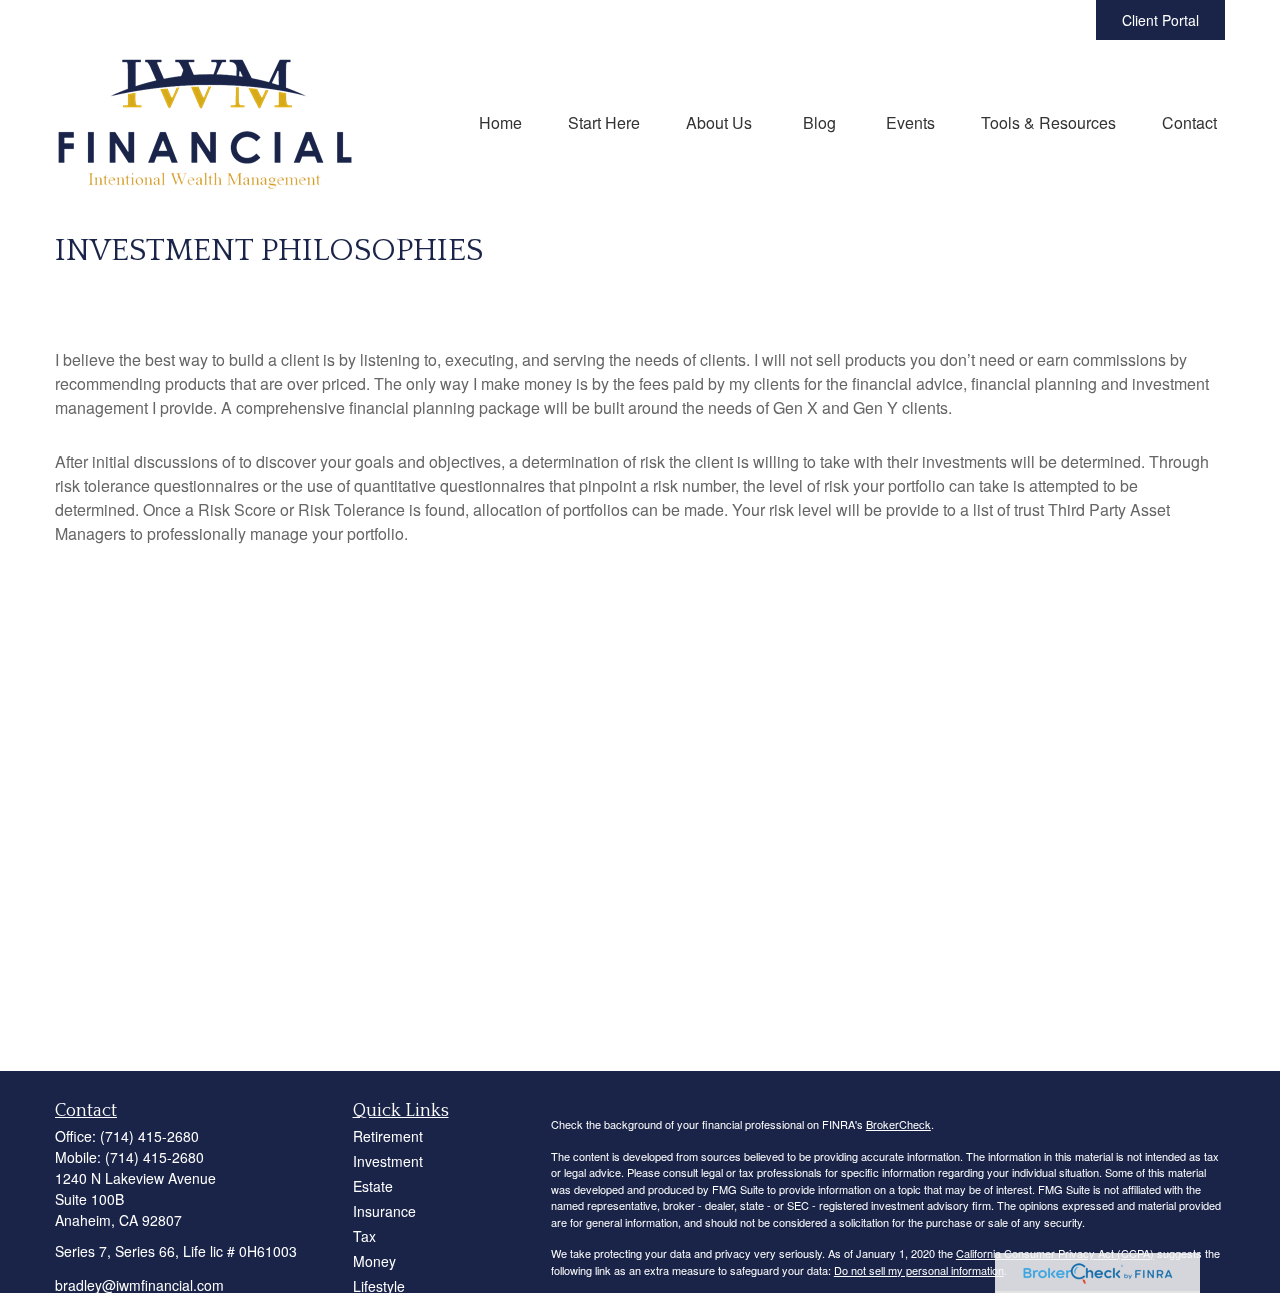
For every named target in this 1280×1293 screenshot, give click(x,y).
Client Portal (1160, 20)
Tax (364, 1236)
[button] (500, 121)
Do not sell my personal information (919, 1270)
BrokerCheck (898, 1124)
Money (374, 1261)
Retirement (388, 1136)
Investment (388, 1161)
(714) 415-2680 (149, 1136)
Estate (373, 1186)
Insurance (384, 1211)
